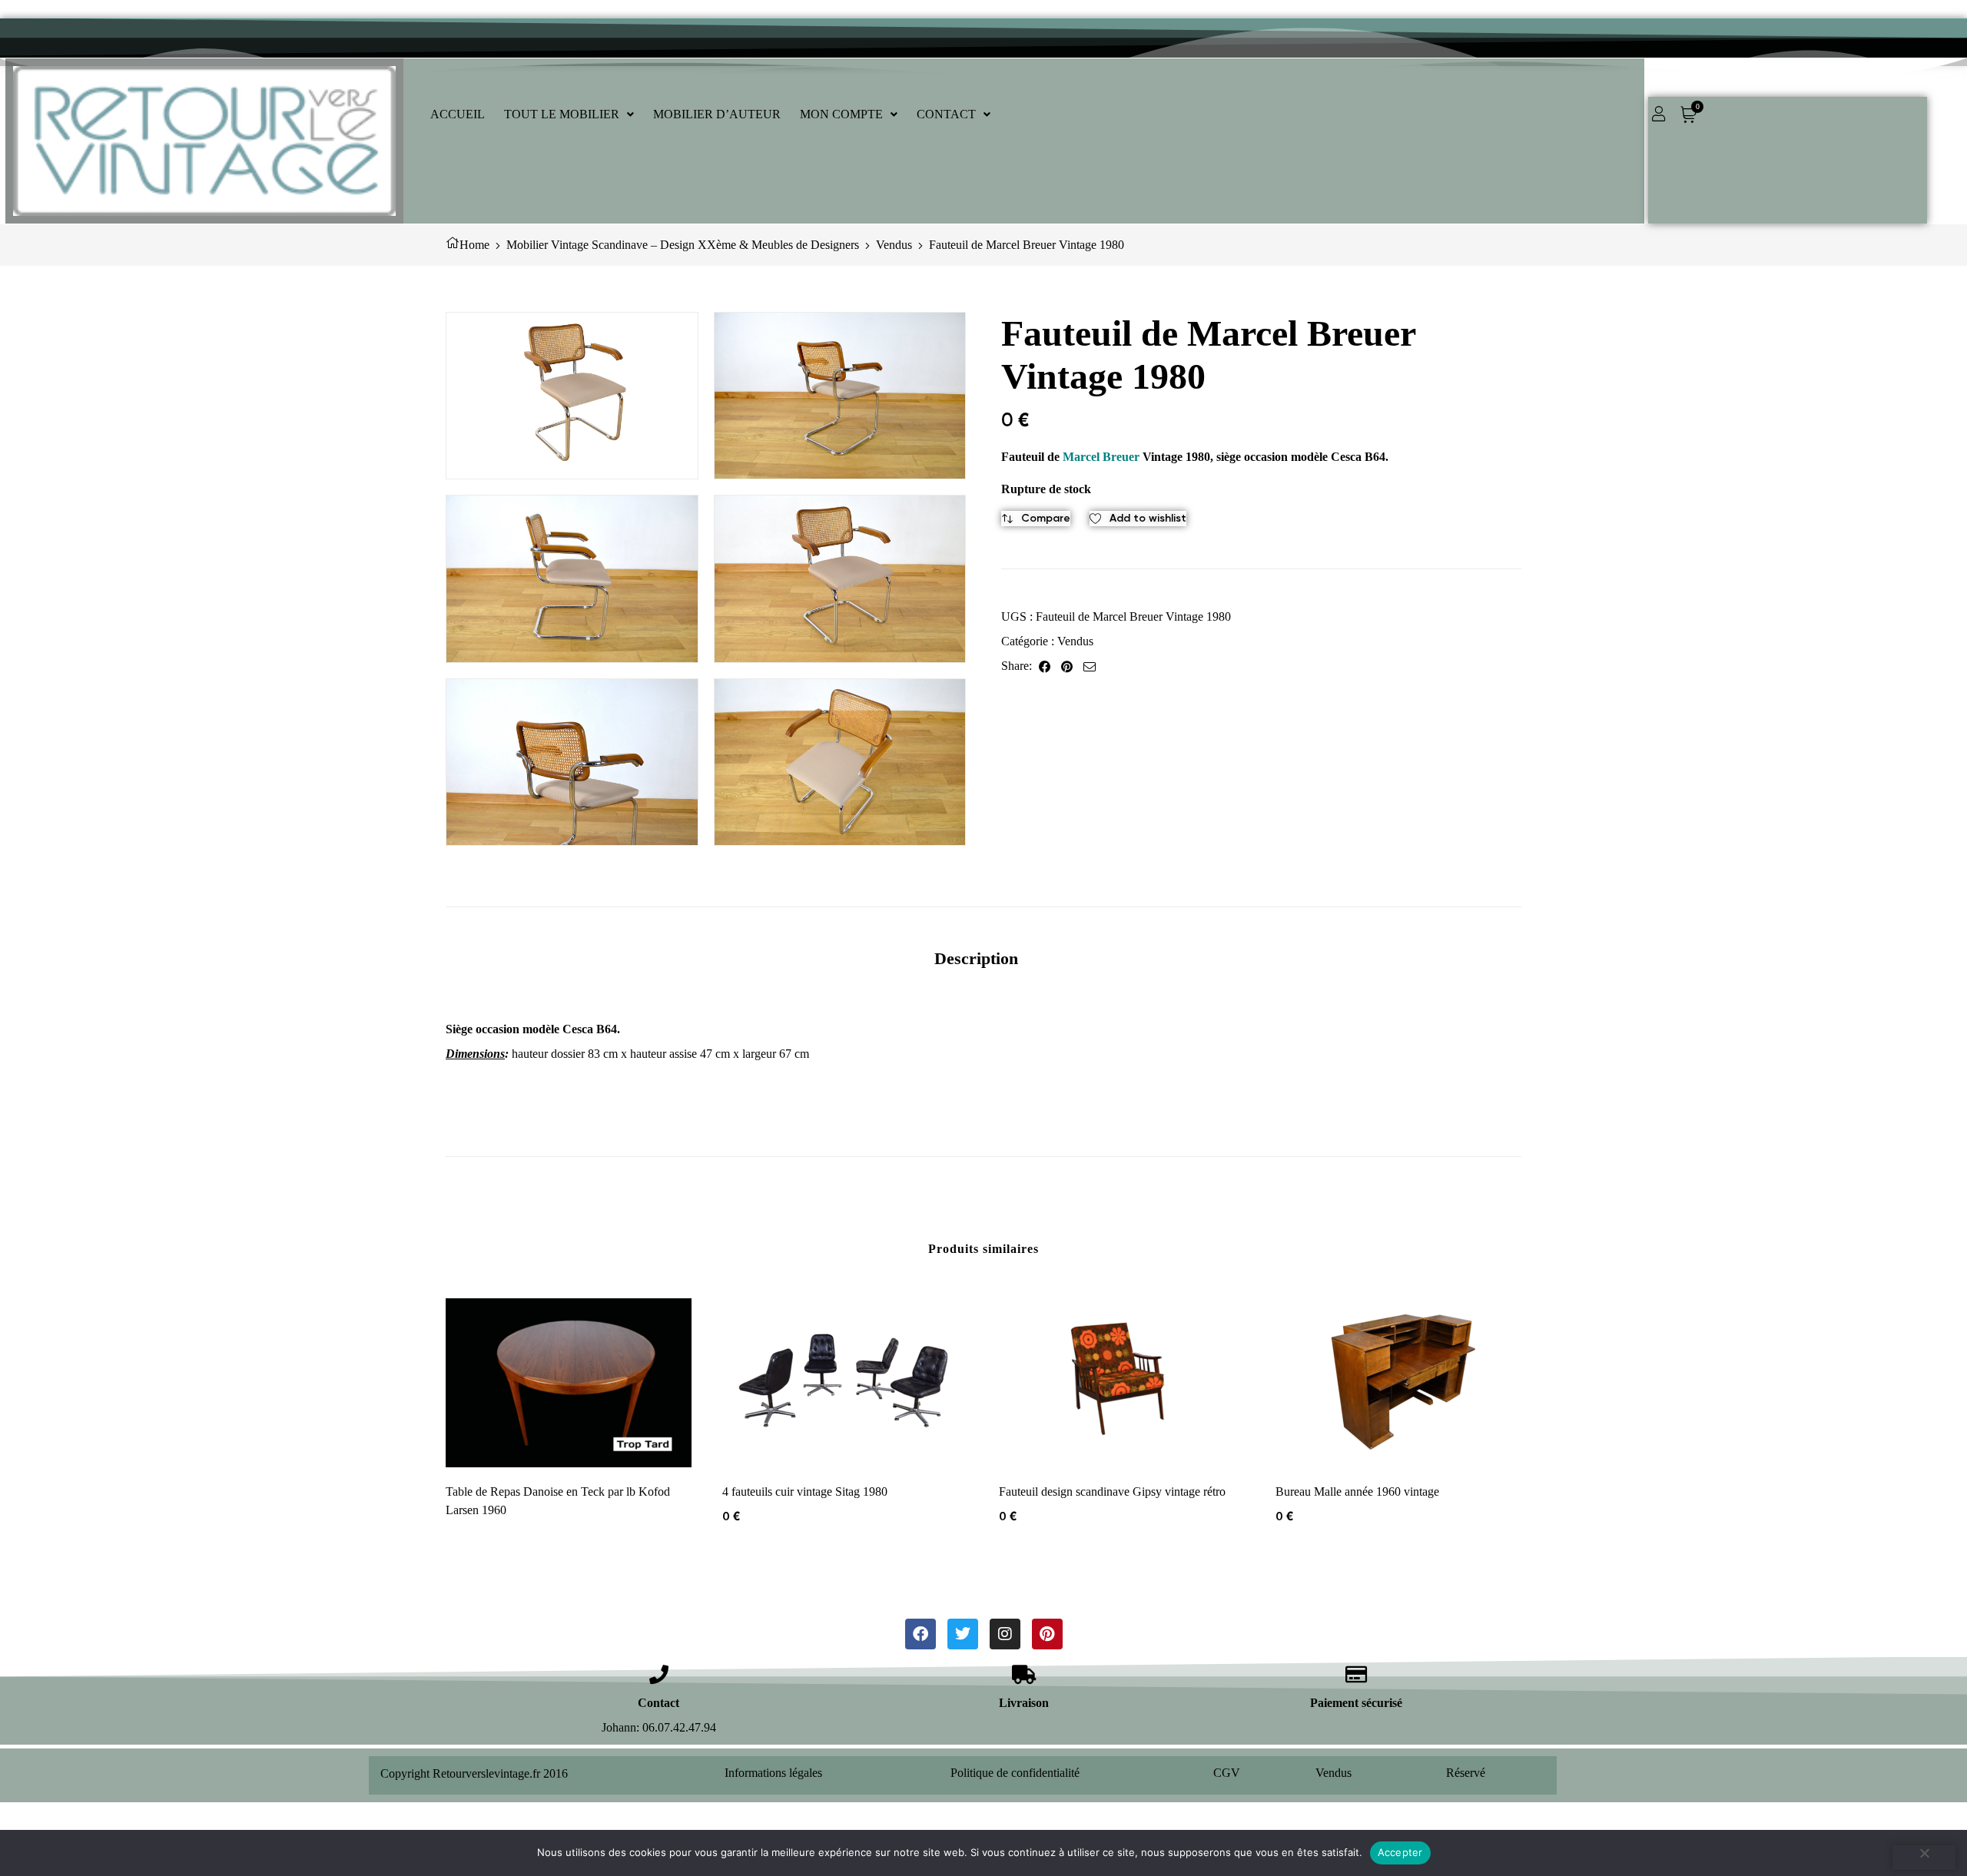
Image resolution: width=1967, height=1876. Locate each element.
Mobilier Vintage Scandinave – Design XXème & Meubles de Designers (683, 245)
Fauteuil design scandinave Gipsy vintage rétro (1112, 1492)
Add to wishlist (1148, 518)
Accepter (1400, 1852)
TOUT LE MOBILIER (562, 114)
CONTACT (946, 114)
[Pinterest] (1047, 1634)
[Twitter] (963, 1634)
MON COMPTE (841, 114)
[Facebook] (920, 1634)
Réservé (1466, 1773)
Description (976, 958)
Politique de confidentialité (1015, 1773)
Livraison (1024, 1703)
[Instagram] (1005, 1634)
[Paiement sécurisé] (1357, 1674)
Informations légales (773, 1773)
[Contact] (659, 1674)
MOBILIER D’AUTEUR (717, 114)
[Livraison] (1024, 1674)
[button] (569, 114)
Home (474, 245)
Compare (1046, 518)
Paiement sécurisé (1356, 1703)
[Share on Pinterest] (1067, 666)
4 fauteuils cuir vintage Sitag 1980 (805, 1492)
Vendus (894, 245)
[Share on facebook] (1045, 666)
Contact (658, 1703)
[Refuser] (1924, 1858)
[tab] (976, 958)
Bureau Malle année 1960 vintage (1357, 1492)
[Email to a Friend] (1090, 666)
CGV (1227, 1773)
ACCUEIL (458, 114)
